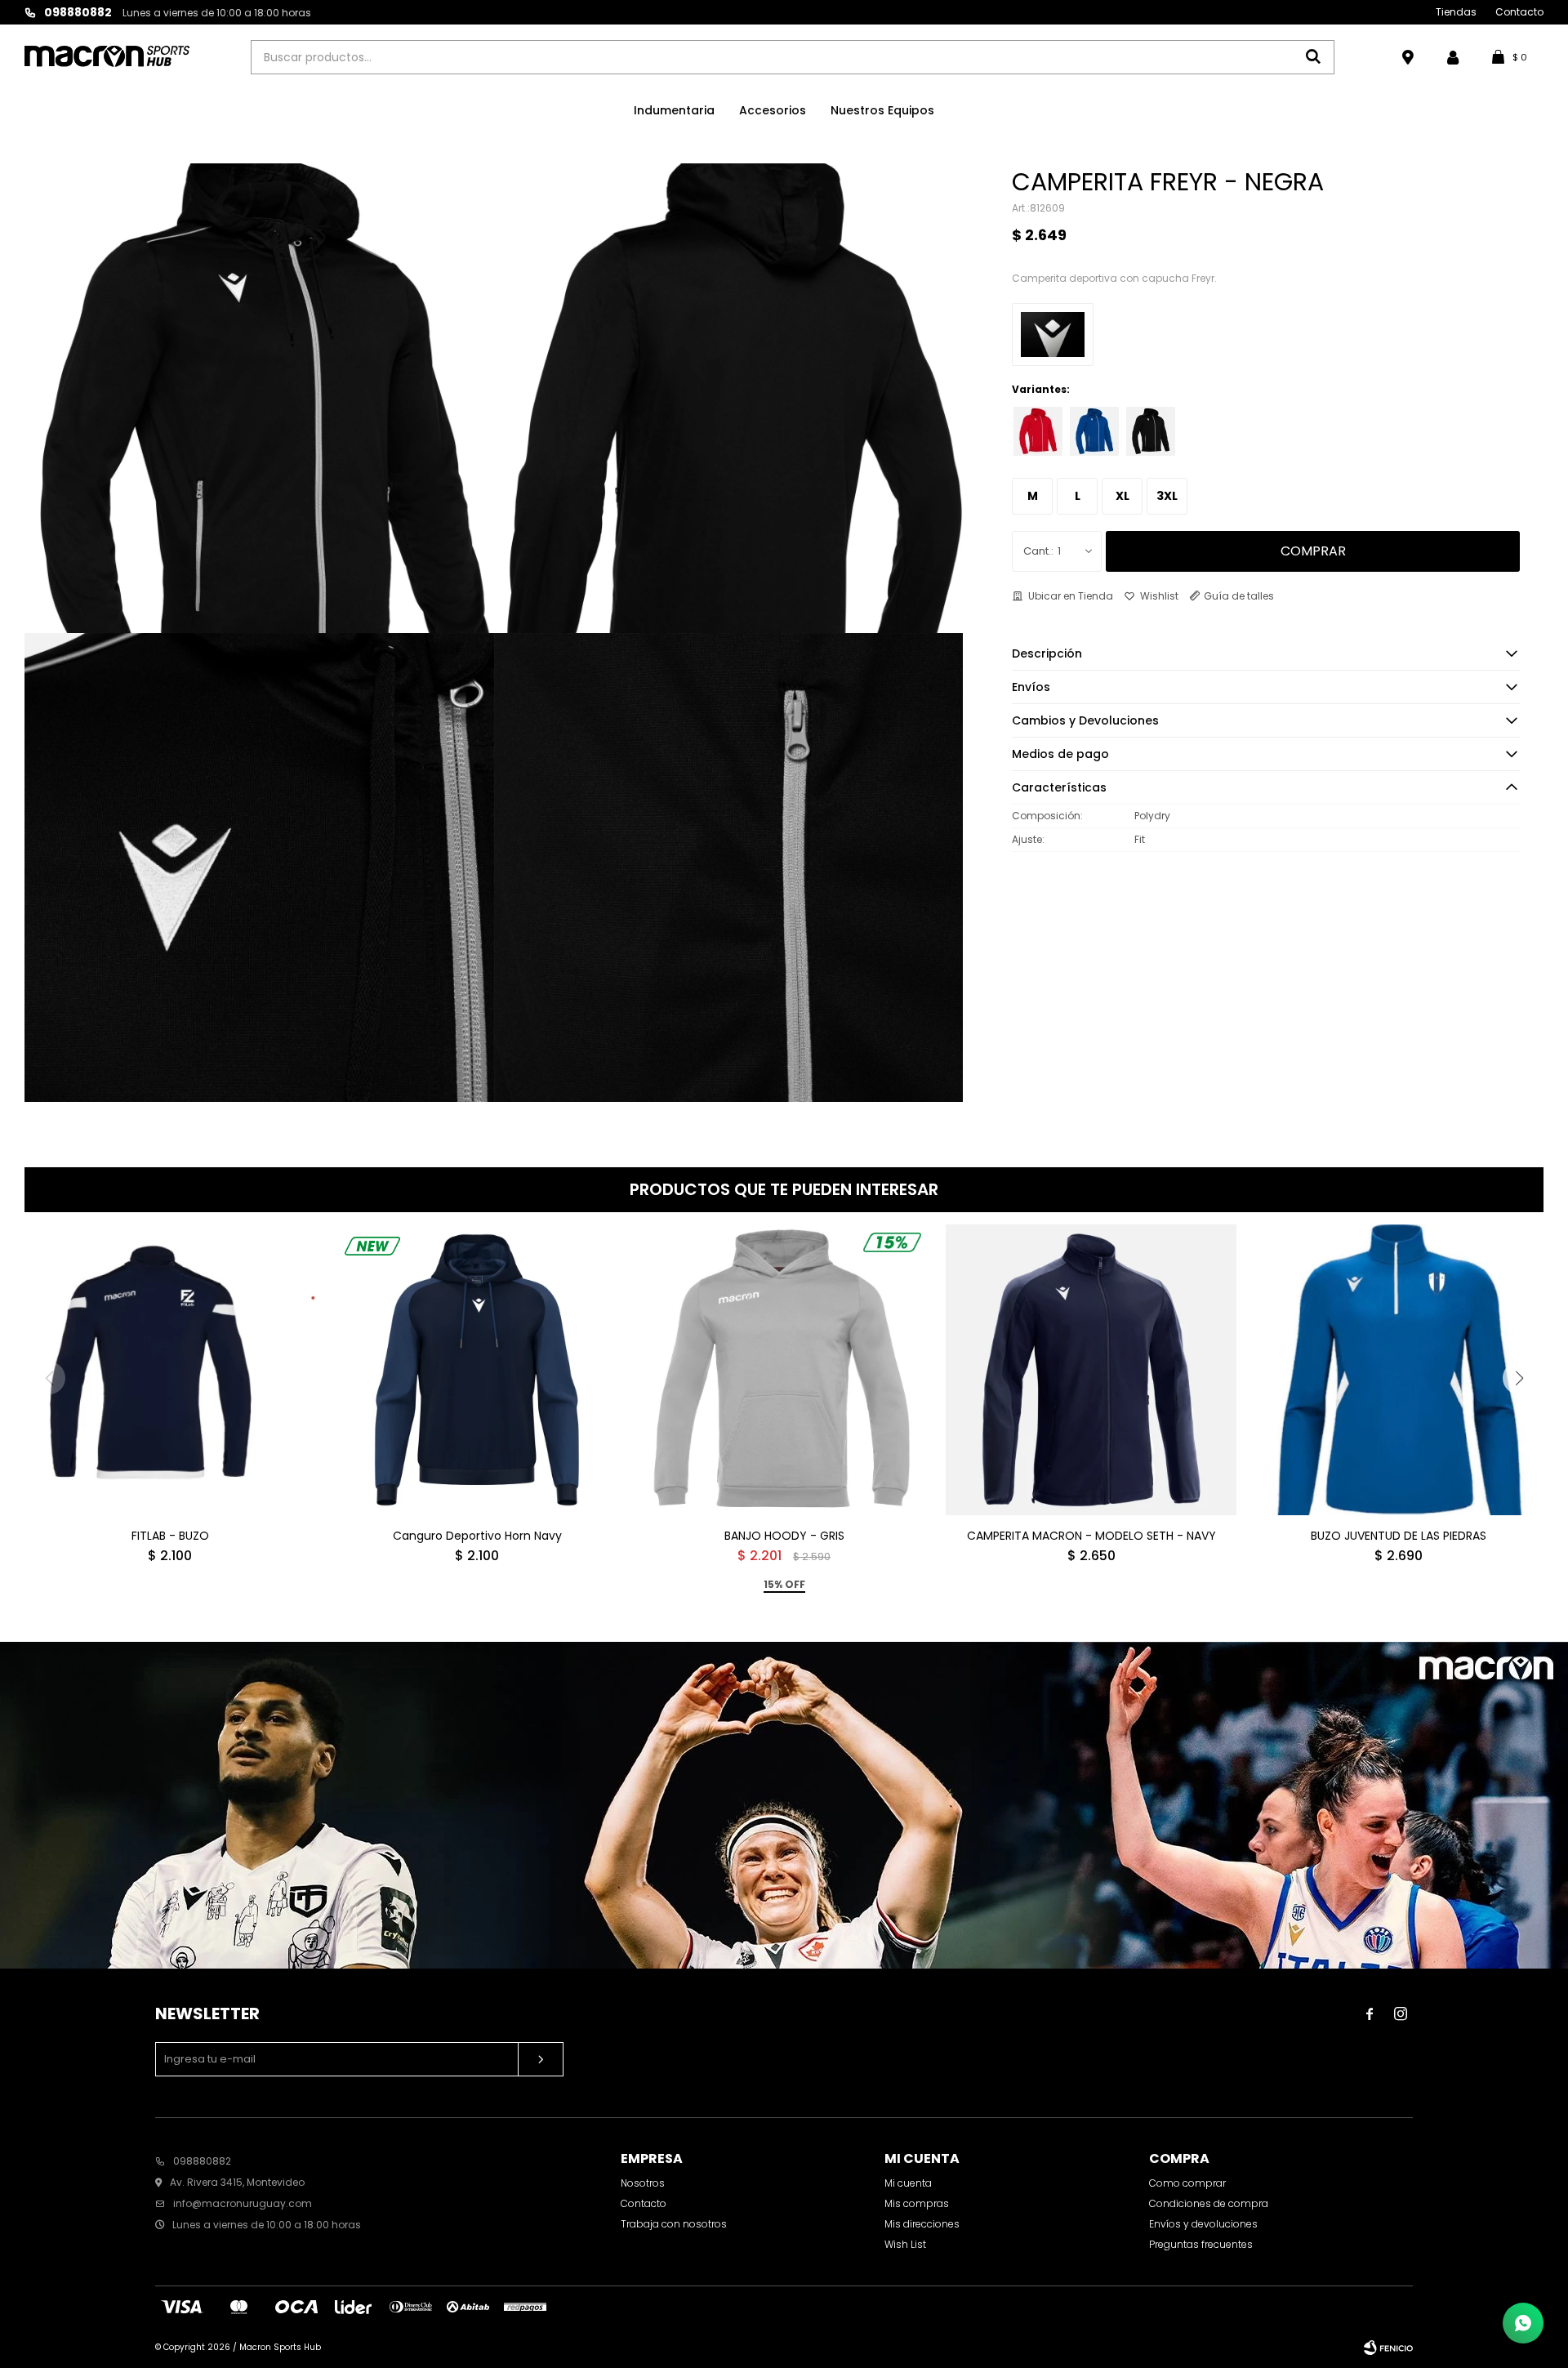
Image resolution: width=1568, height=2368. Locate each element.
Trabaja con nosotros (674, 2224)
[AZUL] (1094, 431)
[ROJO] (1038, 431)
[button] (1519, 1378)
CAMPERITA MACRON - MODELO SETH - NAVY (1091, 1536)
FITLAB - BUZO (170, 1536)
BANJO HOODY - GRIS (784, 1536)
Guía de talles (1239, 596)
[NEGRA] (1151, 431)
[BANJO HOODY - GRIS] (784, 1370)
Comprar (1313, 551)
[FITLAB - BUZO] (170, 1370)
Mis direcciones (922, 2224)
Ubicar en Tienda (1071, 596)
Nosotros (643, 2183)
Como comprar (1187, 2183)
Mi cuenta (908, 2183)
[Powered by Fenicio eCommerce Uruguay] (1388, 2348)
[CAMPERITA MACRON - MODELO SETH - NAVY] (1091, 1370)
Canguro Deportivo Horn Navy (477, 1536)
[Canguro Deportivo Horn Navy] (477, 1370)
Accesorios (773, 110)
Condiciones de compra (1209, 2203)
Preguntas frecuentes (1201, 2244)
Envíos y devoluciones (1203, 2224)
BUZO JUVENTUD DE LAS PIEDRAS (1399, 1536)
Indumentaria (674, 110)
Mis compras (917, 2203)
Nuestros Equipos (882, 110)
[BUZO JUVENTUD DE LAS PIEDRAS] (1398, 1370)
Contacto (1519, 12)
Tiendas (1456, 12)
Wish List (905, 2244)
